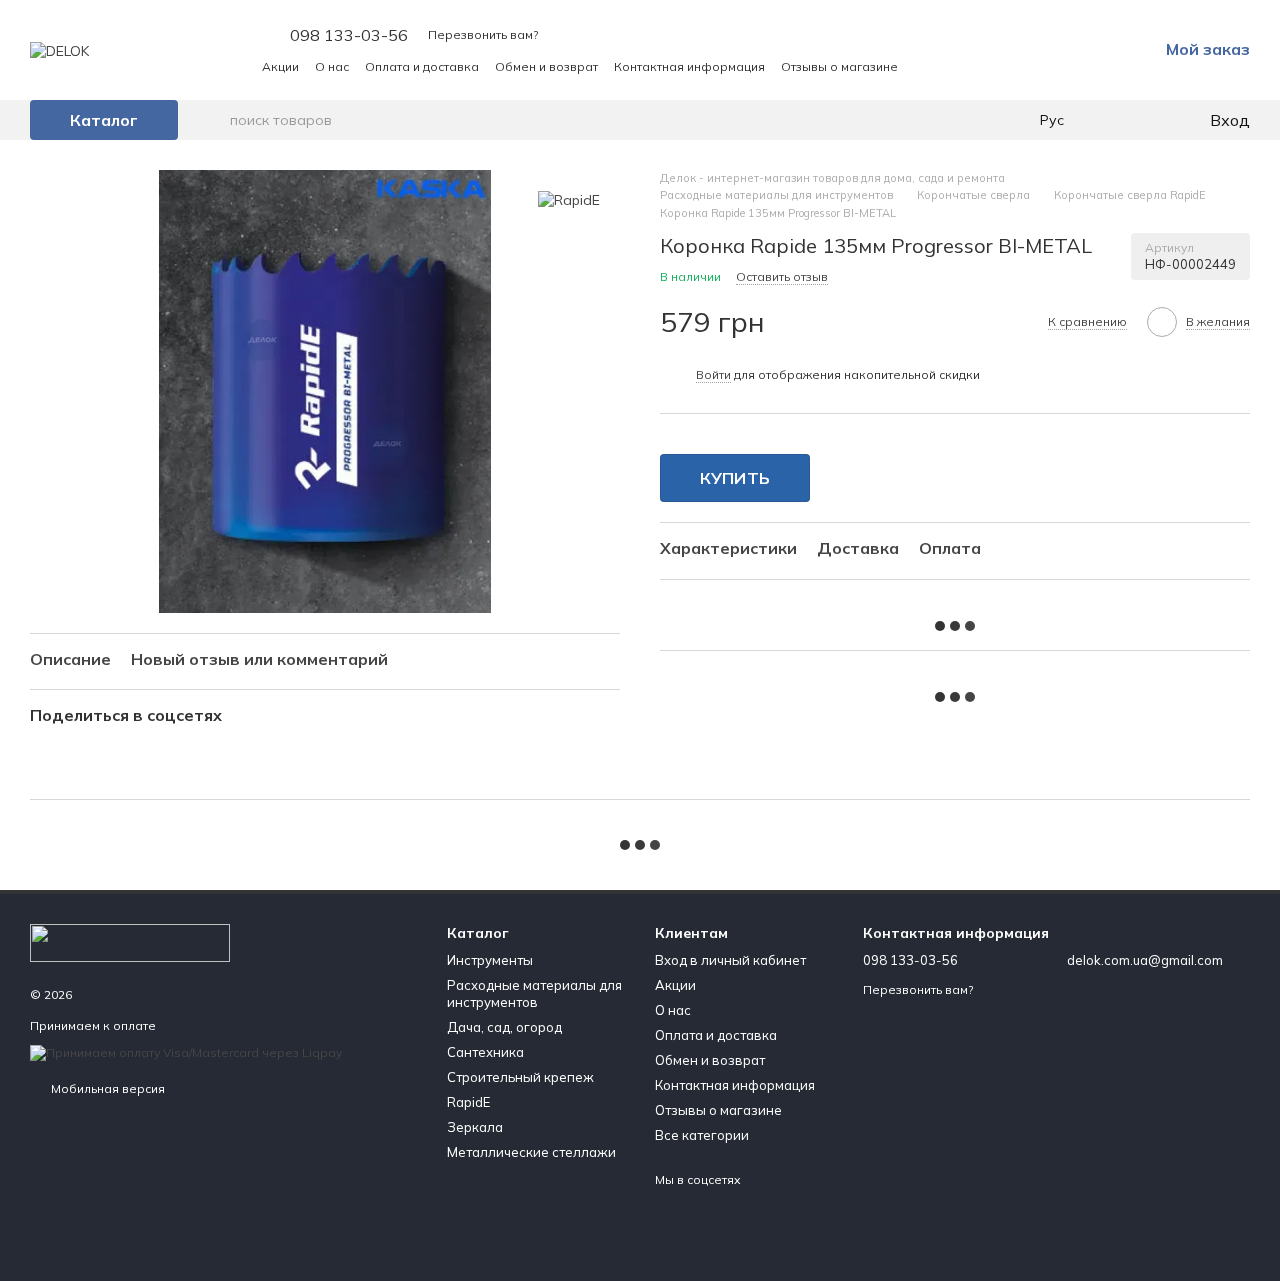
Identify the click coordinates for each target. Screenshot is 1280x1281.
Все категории (702, 1135)
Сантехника (485, 1052)
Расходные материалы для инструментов (534, 993)
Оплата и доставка (422, 66)
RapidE (468, 1102)
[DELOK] (130, 941)
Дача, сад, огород (504, 1027)
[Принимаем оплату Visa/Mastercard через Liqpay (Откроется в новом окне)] (186, 1051)
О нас (332, 66)
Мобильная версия (106, 1088)
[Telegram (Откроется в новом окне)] (974, 66)
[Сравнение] (1112, 120)
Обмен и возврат (546, 66)
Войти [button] (713, 374)
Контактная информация (689, 66)
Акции (280, 66)
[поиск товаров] (214, 120)
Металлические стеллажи (531, 1152)
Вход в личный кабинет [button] (730, 960)
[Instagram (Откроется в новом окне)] (926, 66)
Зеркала (475, 1127)
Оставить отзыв (782, 276)
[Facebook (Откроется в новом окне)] (950, 66)
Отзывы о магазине (839, 66)
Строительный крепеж (520, 1077)
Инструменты (490, 960)
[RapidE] (569, 200)
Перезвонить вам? (483, 34)
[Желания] (1152, 120)
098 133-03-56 (349, 35)
